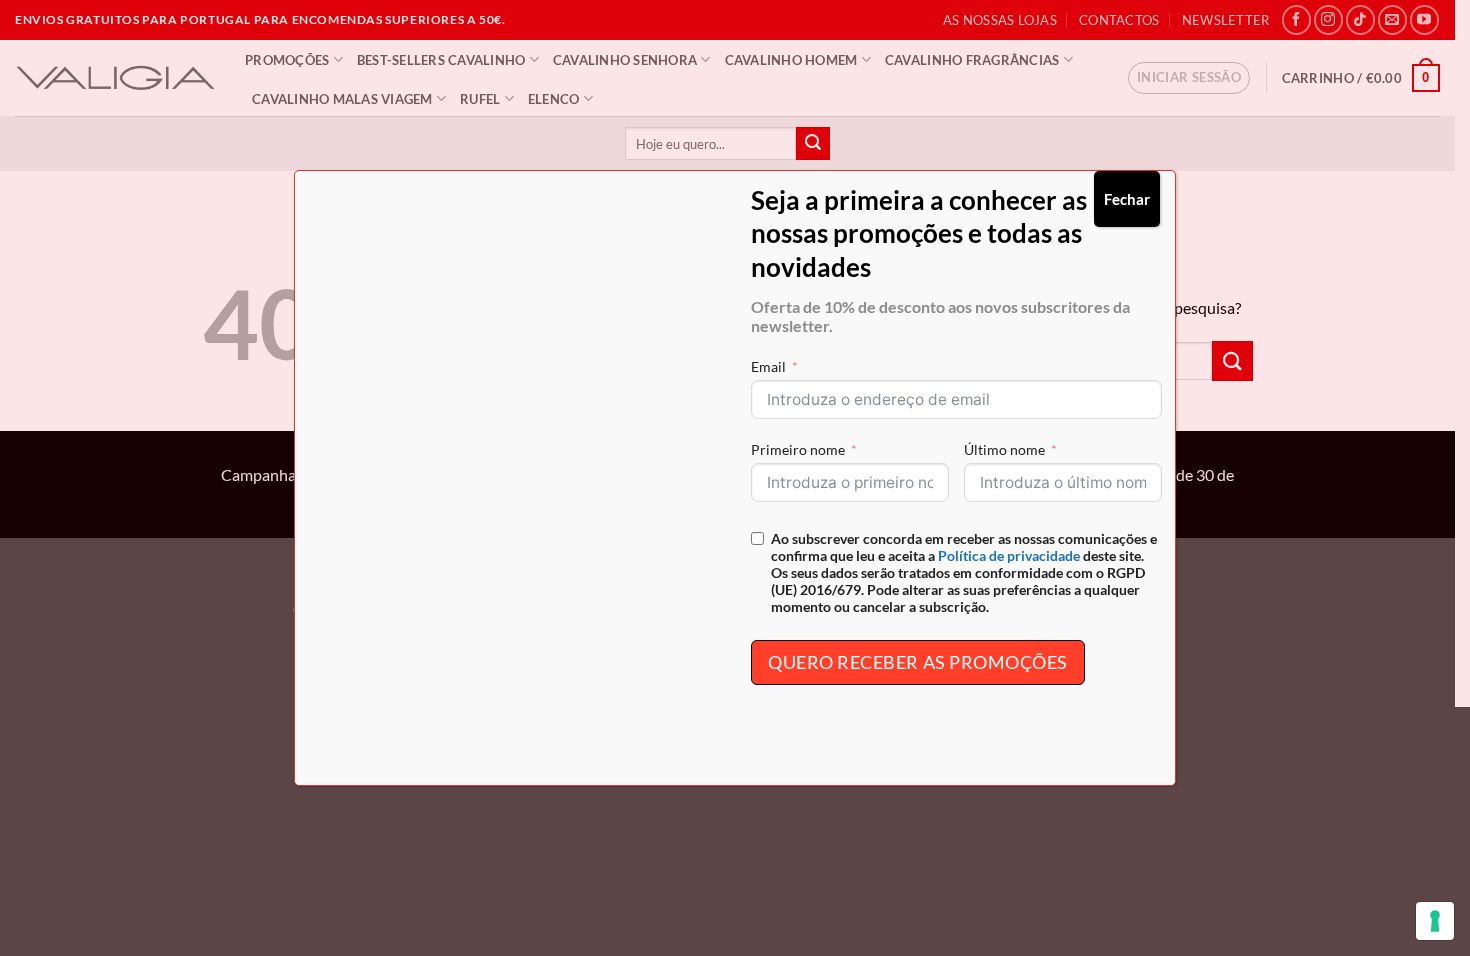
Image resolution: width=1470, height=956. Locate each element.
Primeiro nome (798, 449)
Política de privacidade (1009, 555)
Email (768, 366)
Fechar (1127, 199)
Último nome (1004, 449)
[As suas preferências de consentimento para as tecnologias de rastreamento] (1435, 921)
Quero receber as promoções (918, 662)
